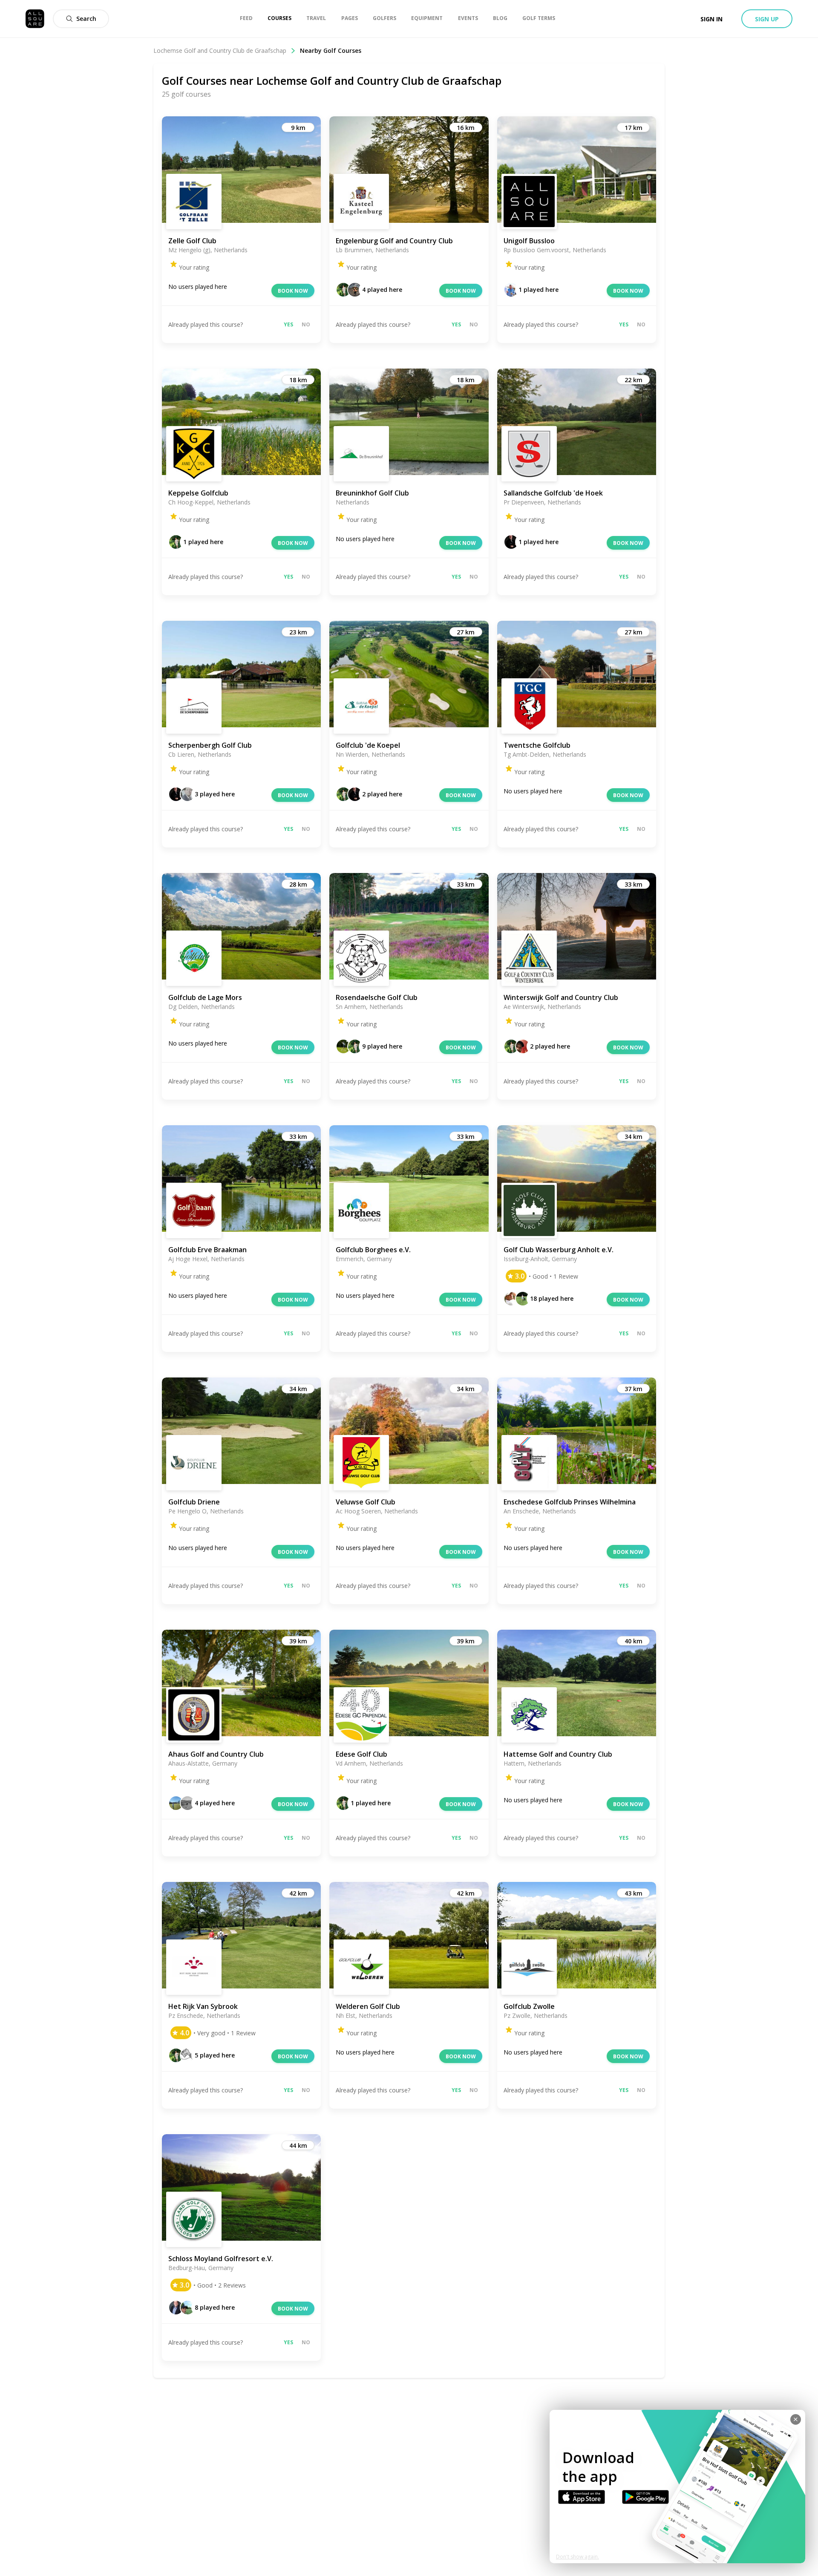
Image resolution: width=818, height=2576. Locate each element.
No (306, 324)
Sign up (767, 19)
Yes (288, 324)
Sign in (711, 19)
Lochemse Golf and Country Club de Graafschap (220, 50)
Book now (293, 291)
